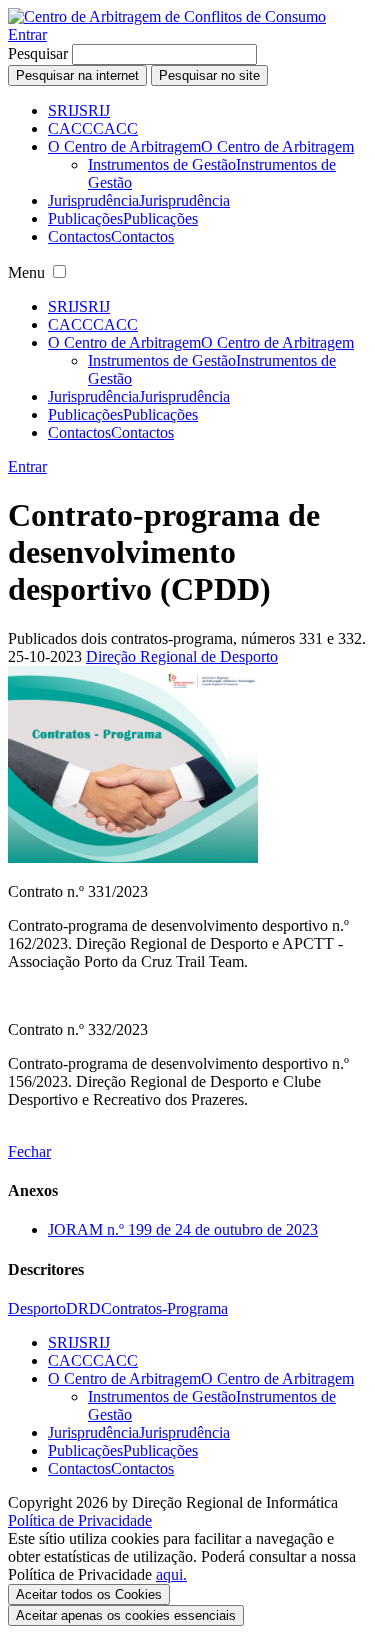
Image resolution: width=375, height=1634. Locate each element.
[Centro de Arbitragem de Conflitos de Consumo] (167, 16)
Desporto (37, 1308)
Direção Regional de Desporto (182, 656)
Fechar (29, 1151)
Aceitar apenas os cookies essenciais (126, 1615)
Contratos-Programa (164, 1308)
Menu (26, 272)
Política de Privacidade (80, 1520)
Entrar (27, 34)
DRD (83, 1308)
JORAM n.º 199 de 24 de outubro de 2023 (183, 1229)
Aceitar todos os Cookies (89, 1594)
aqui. (171, 1574)
